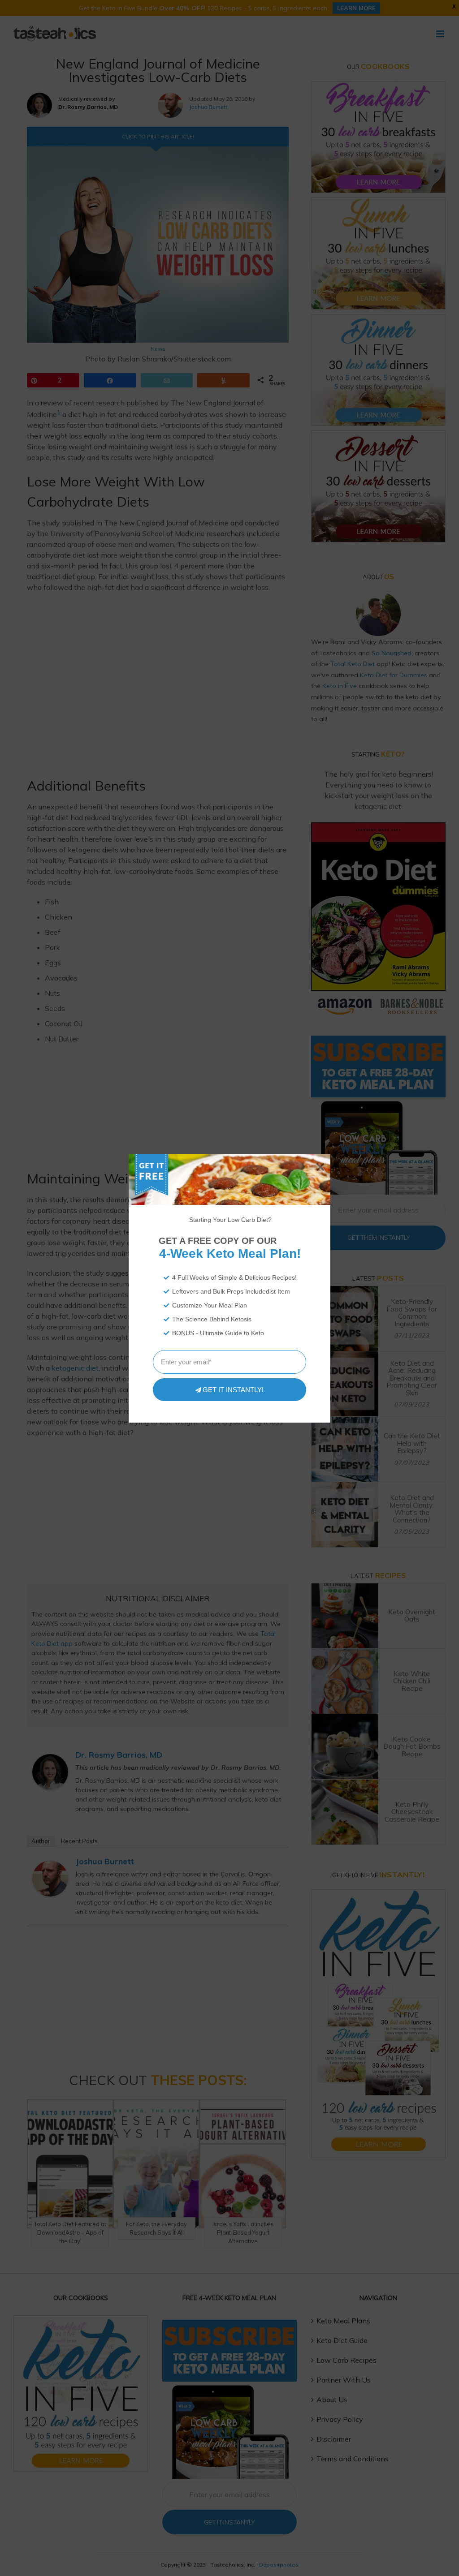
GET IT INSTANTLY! (233, 1390)
